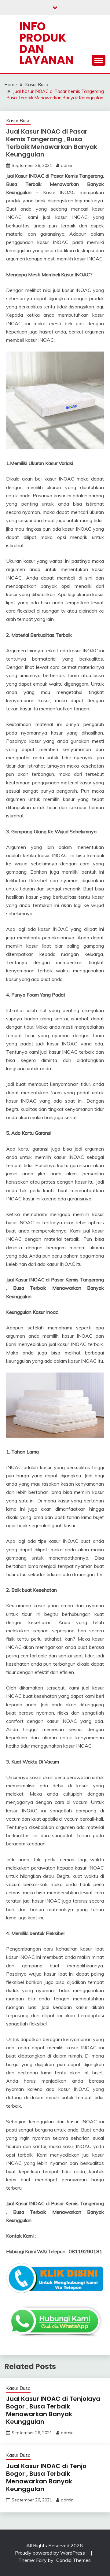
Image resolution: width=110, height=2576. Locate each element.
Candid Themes (73, 2560)
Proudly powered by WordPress (51, 2553)
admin (67, 165)
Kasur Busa (18, 121)
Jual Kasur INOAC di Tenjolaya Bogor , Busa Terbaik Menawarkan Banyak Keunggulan (53, 2410)
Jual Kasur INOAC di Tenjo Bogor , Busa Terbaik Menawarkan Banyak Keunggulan (46, 2477)
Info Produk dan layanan (46, 43)
